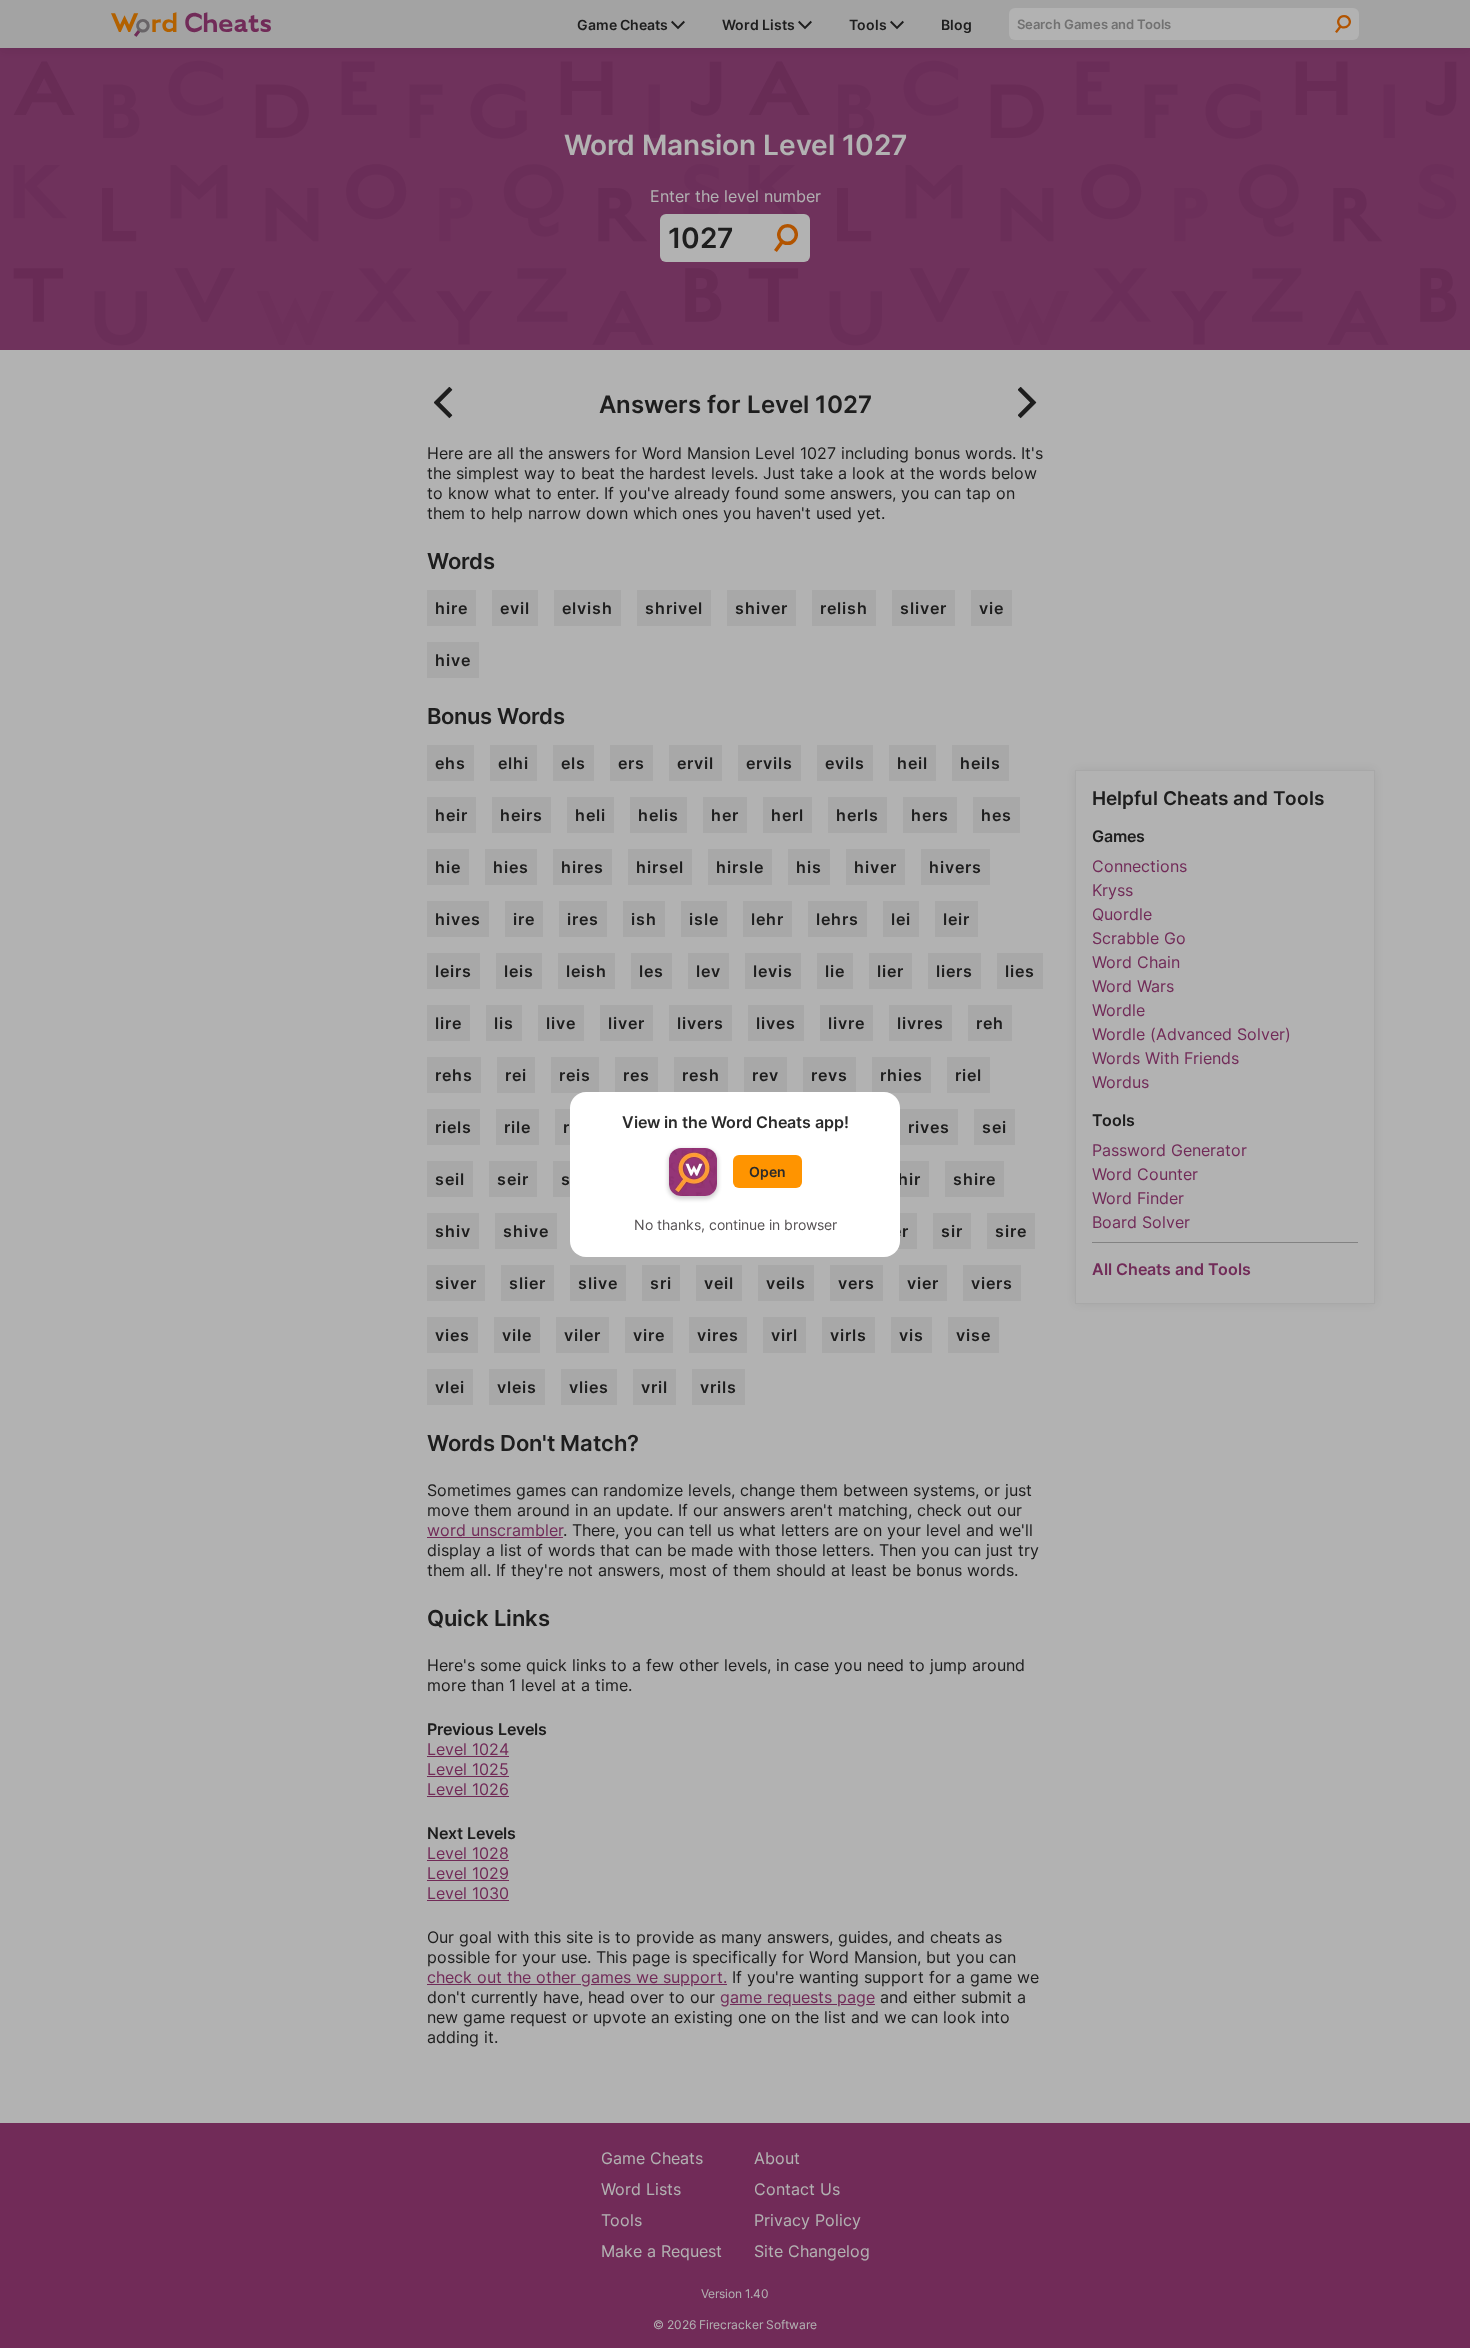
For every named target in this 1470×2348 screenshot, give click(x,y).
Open (767, 1171)
